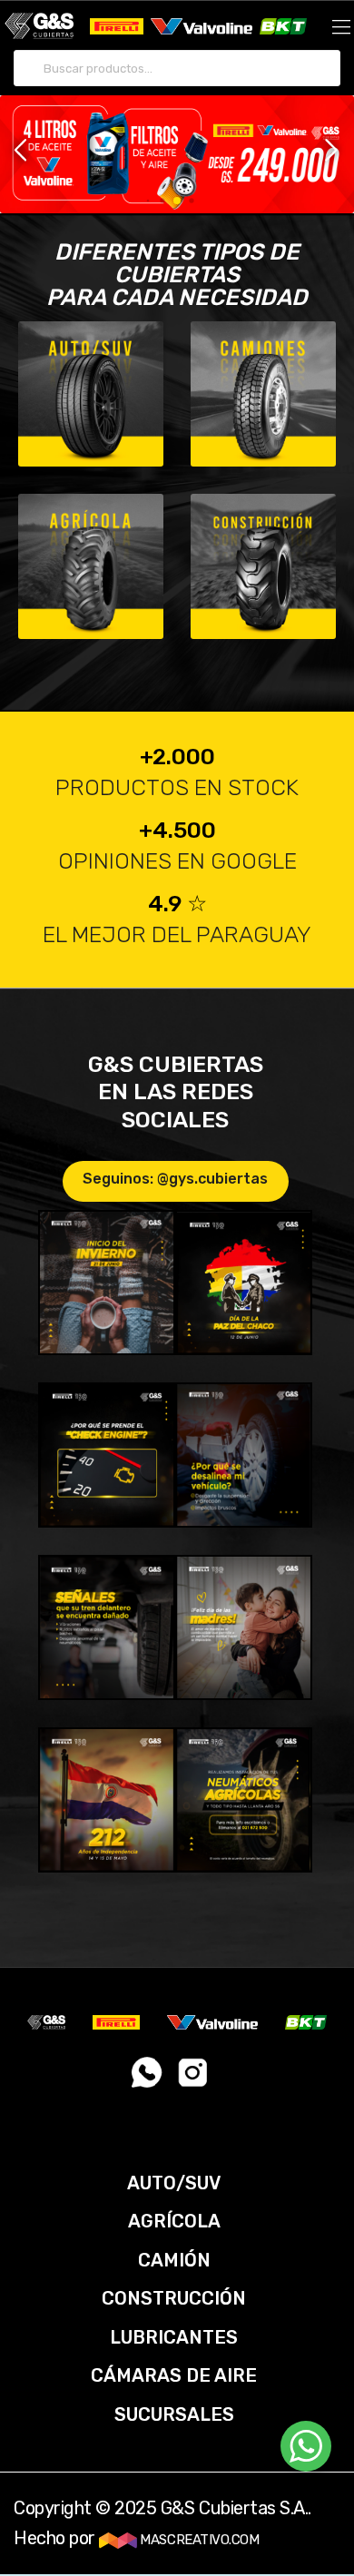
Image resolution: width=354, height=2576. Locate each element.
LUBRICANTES (174, 2337)
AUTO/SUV (174, 2183)
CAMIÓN (174, 2260)
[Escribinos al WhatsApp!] (147, 2079)
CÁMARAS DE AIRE (174, 2375)
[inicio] (39, 25)
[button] (21, 151)
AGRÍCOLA (174, 2221)
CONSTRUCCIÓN (174, 2298)
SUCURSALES (174, 2414)
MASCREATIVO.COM (198, 2540)
